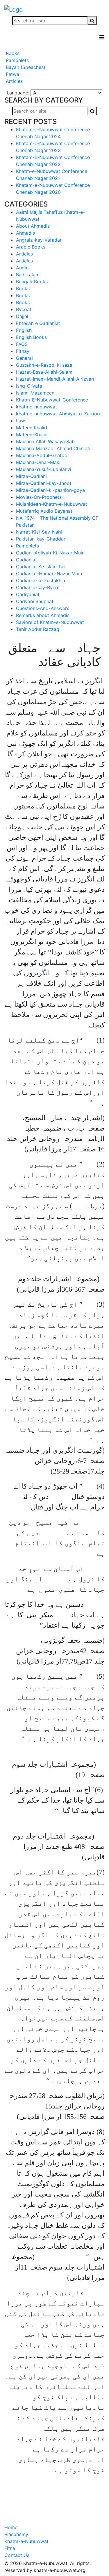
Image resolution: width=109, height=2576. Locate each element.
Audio (22, 268)
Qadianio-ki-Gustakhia (41, 580)
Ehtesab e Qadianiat (38, 323)
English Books (31, 337)
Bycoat (24, 309)
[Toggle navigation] (102, 37)
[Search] (92, 21)
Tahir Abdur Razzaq (38, 629)
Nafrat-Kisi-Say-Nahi (39, 532)
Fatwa (12, 74)
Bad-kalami (28, 275)
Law (20, 421)
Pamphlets (17, 60)
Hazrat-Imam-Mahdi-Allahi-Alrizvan (55, 379)
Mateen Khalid (32, 428)
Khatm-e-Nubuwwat (26, 2541)
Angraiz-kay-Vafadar (39, 240)
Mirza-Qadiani (31, 476)
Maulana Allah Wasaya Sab (45, 441)
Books (12, 53)
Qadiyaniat (28, 594)
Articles (14, 81)
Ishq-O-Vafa (29, 386)
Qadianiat (26, 560)
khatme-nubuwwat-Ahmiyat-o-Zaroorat (60, 414)
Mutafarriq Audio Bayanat (44, 511)
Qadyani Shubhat (35, 601)
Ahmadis (25, 233)
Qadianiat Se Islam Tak (41, 567)
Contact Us (17, 2555)
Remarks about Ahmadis (43, 615)
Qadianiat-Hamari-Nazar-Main (49, 574)
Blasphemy (16, 2534)
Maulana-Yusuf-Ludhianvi (44, 469)
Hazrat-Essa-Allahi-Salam (44, 372)
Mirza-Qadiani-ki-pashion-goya (50, 490)
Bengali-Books (32, 282)
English (24, 330)
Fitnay (23, 351)
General (24, 358)
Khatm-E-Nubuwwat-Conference (52, 400)
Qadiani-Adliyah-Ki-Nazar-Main (50, 553)
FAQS (22, 344)
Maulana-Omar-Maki (38, 462)
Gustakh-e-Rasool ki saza (44, 365)
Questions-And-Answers (43, 608)
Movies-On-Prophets (39, 497)
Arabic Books (31, 247)
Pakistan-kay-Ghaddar (41, 539)
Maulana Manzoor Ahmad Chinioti (53, 448)
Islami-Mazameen (35, 393)
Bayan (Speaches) (25, 67)
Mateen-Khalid (32, 434)
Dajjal (22, 316)
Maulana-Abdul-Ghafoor (43, 455)
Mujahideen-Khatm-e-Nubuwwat (52, 504)
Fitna (10, 2548)
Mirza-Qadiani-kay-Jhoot (44, 483)
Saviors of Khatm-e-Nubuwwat (50, 622)
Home (11, 2527)
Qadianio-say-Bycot (38, 587)
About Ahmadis (33, 226)
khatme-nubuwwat (36, 407)
